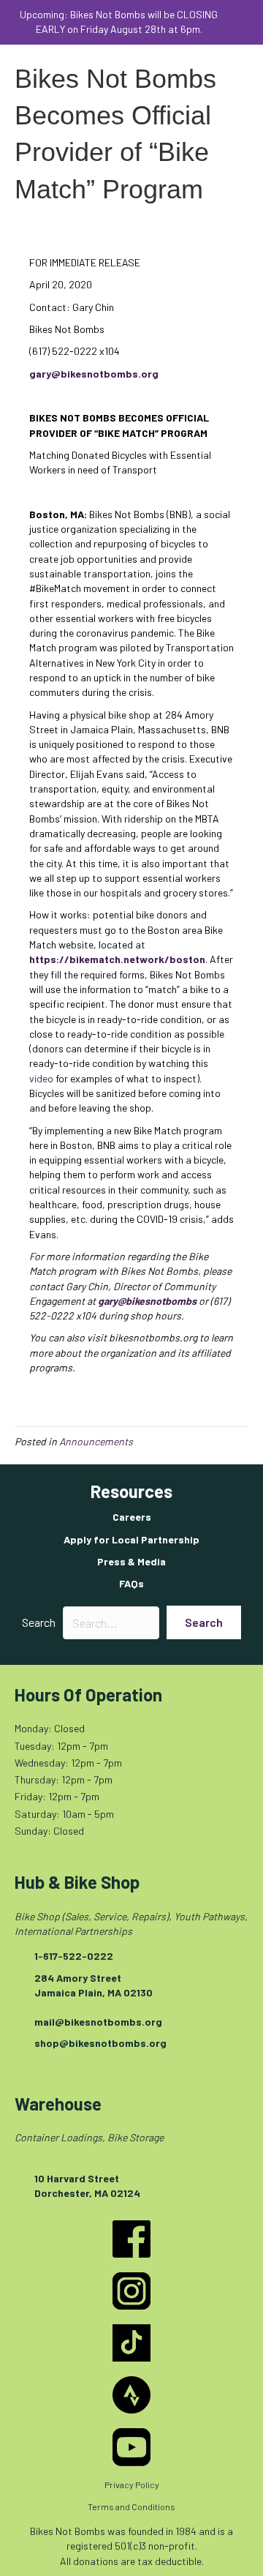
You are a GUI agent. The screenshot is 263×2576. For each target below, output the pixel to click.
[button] (243, 22)
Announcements (96, 1441)
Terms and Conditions (131, 2506)
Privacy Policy (132, 2485)
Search (39, 1622)
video (41, 1078)
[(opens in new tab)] (131, 2238)
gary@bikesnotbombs (147, 1301)
